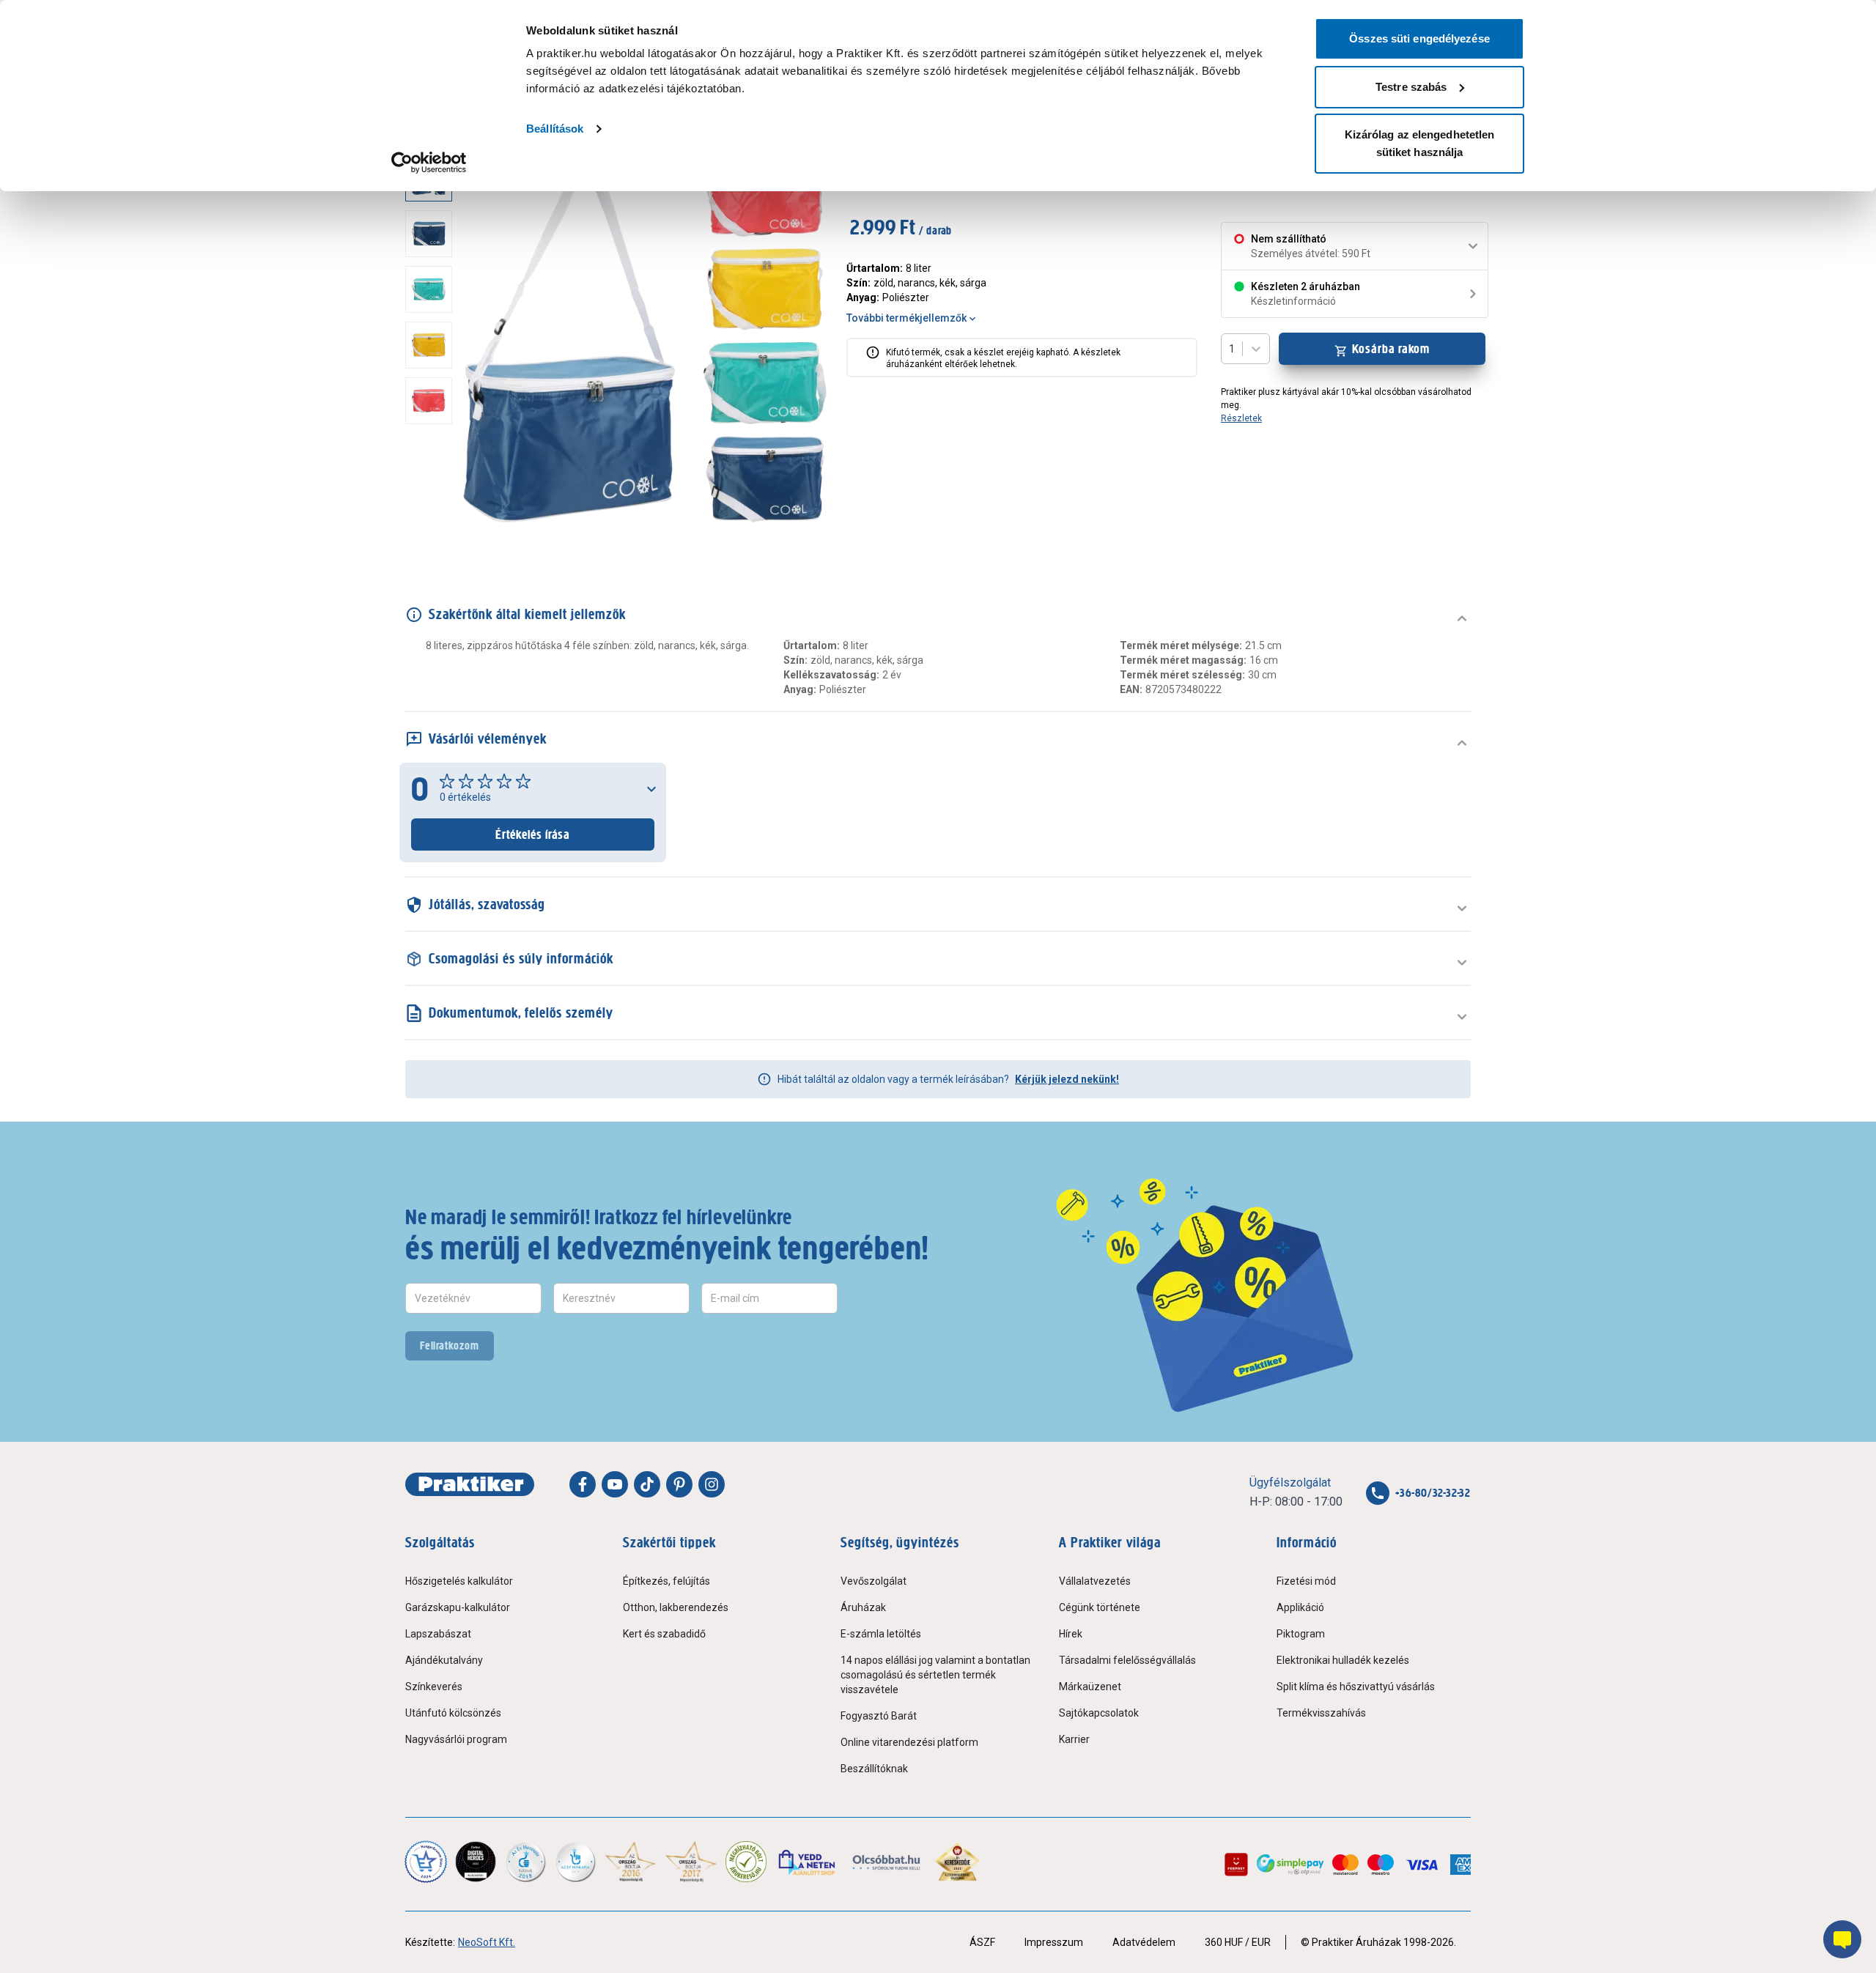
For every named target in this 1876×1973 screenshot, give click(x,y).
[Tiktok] (647, 1484)
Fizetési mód (1306, 1581)
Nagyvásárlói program (456, 1739)
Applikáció (1300, 1607)
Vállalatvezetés (1095, 1581)
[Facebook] (583, 1484)
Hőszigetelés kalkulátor (459, 1581)
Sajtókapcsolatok (1099, 1713)
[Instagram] (712, 1484)
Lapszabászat (438, 1634)
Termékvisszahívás (1321, 1713)
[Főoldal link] (470, 1484)
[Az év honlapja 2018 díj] (525, 1862)
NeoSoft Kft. (487, 1942)
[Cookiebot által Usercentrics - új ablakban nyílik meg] (429, 163)
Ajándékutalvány (444, 1660)
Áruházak (863, 1607)
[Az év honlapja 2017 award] (691, 1862)
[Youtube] (615, 1484)
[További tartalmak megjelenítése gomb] (433, 528)
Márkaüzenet (1090, 1687)
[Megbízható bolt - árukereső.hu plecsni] (746, 1862)
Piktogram (1301, 1634)
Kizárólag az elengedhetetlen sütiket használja (1420, 143)
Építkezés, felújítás (666, 1581)
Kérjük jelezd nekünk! (1067, 1079)
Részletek (1241, 418)
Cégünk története (1100, 1607)
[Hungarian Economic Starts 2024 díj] (426, 1862)
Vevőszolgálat (874, 1581)
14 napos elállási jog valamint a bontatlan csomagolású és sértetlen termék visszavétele (935, 1675)
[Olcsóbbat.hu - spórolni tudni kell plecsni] (887, 1862)
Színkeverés (434, 1687)
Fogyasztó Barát (879, 1716)
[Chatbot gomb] (1842, 1939)
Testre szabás (1411, 87)
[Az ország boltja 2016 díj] (631, 1862)
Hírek (1071, 1634)
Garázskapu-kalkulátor (458, 1607)
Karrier (1074, 1739)
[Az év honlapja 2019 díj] (575, 1862)
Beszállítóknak (874, 1769)
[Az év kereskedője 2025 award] (957, 1862)
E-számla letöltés (881, 1634)
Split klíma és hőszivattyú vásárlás (1356, 1687)
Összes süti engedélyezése (1419, 38)
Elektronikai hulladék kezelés (1343, 1660)
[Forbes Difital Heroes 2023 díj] (476, 1862)
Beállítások (555, 129)
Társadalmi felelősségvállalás (1127, 1660)
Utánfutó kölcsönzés (453, 1713)
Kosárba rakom (1391, 349)
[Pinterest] (679, 1484)
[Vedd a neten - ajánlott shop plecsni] (808, 1862)
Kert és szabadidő (664, 1634)
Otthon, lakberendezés (676, 1607)
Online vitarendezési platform (909, 1742)
